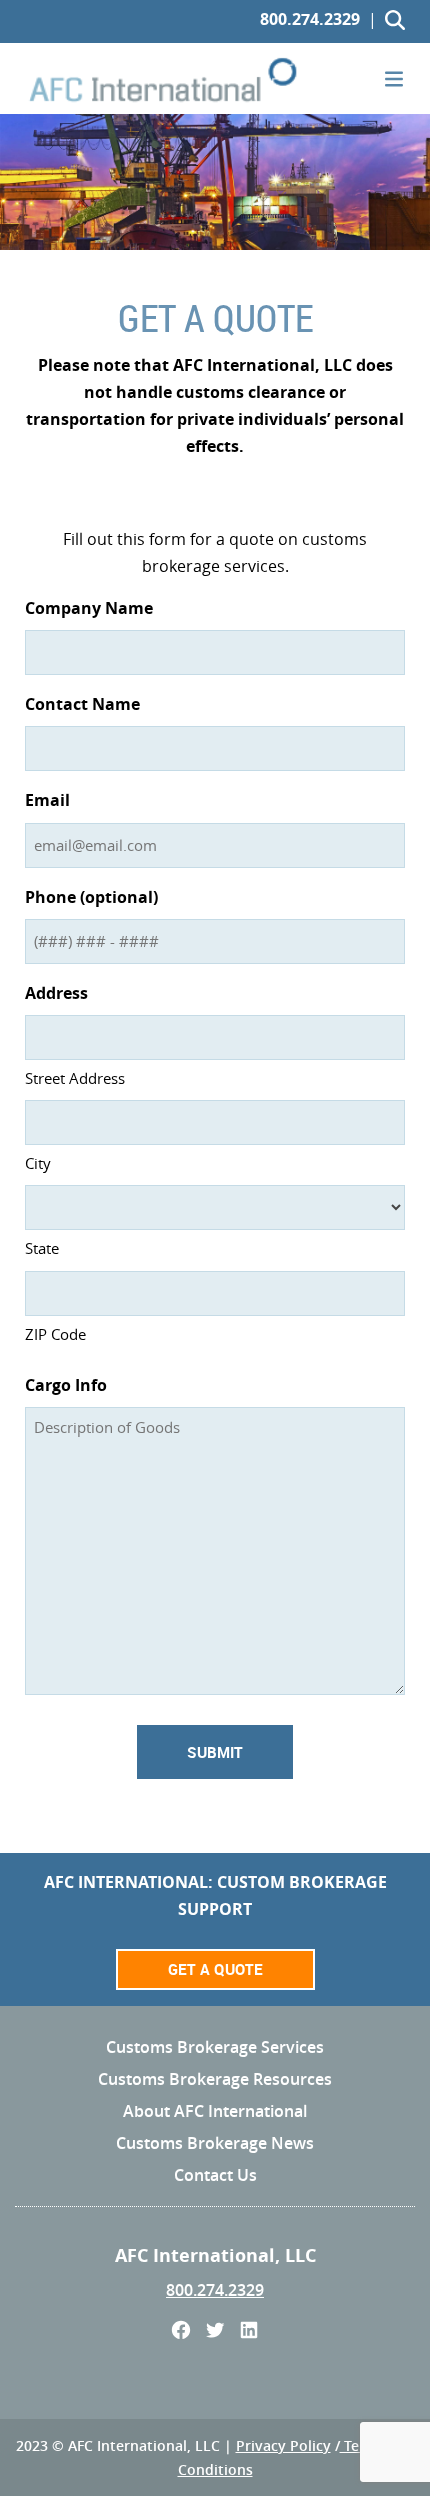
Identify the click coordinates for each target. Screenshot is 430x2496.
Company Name (89, 608)
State (42, 1248)
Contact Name (82, 704)
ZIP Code (55, 1334)
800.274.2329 (310, 19)
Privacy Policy (283, 2445)
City (38, 1163)
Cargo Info (66, 1385)
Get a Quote (215, 1969)
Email (47, 800)
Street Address (75, 1078)
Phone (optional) (91, 897)
